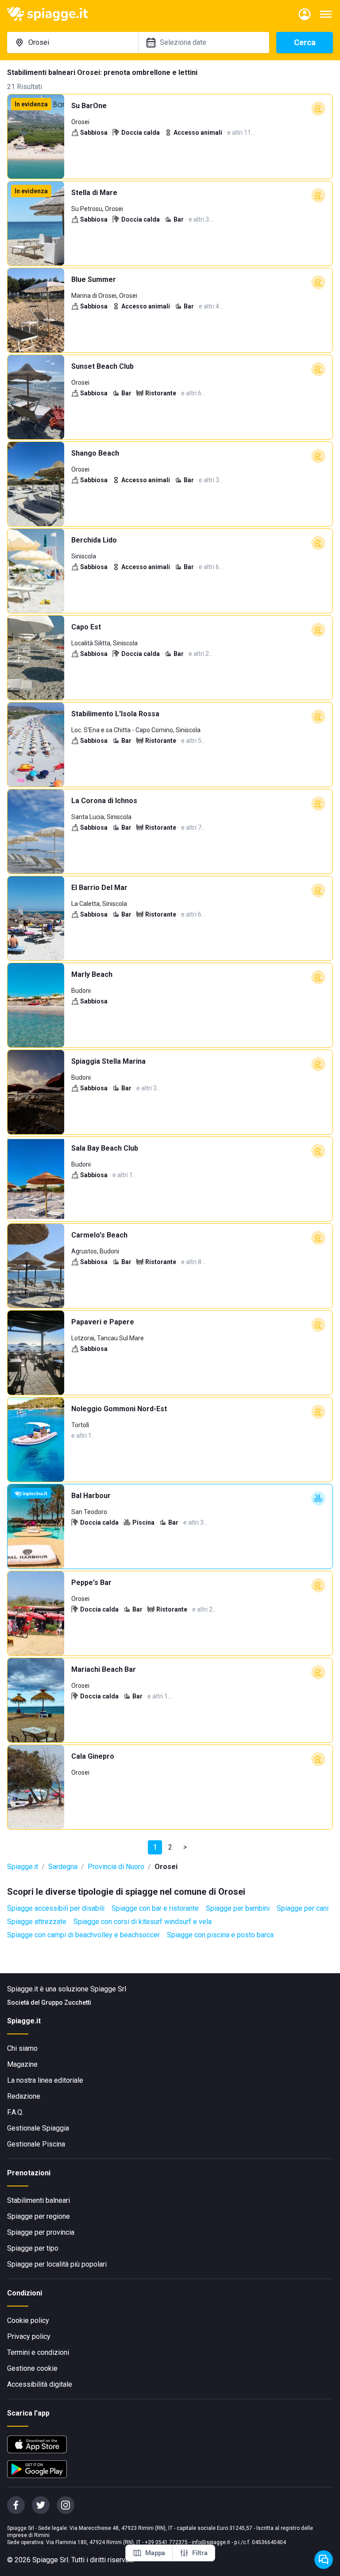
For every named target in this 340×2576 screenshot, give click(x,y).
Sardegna (63, 1867)
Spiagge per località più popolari (57, 2264)
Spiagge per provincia (41, 2232)
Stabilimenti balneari (39, 2200)
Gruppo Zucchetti (66, 2002)
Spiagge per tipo (33, 2248)
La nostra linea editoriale (45, 2080)
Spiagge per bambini (238, 1908)
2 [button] (170, 1847)
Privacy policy (29, 2336)
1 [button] (155, 1847)
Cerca (305, 42)
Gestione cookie (32, 2368)
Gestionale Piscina (36, 2144)
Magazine (22, 2064)
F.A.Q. (15, 2112)
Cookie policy (28, 2320)
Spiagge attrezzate (37, 1922)
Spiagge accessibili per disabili (56, 1908)
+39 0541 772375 (166, 2542)
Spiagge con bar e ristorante (155, 1908)
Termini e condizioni (38, 2352)
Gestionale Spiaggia (38, 2128)
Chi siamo (22, 2048)
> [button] (185, 1847)
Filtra (200, 2553)
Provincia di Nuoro (116, 1867)
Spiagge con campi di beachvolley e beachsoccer (83, 1935)
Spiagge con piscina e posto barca (220, 1935)
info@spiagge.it (211, 2542)
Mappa (155, 2553)
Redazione (24, 2096)
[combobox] (73, 43)
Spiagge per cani (303, 1908)
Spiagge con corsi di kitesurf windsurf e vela (143, 1922)
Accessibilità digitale (40, 2384)
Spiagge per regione (39, 2216)
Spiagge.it (23, 1867)
